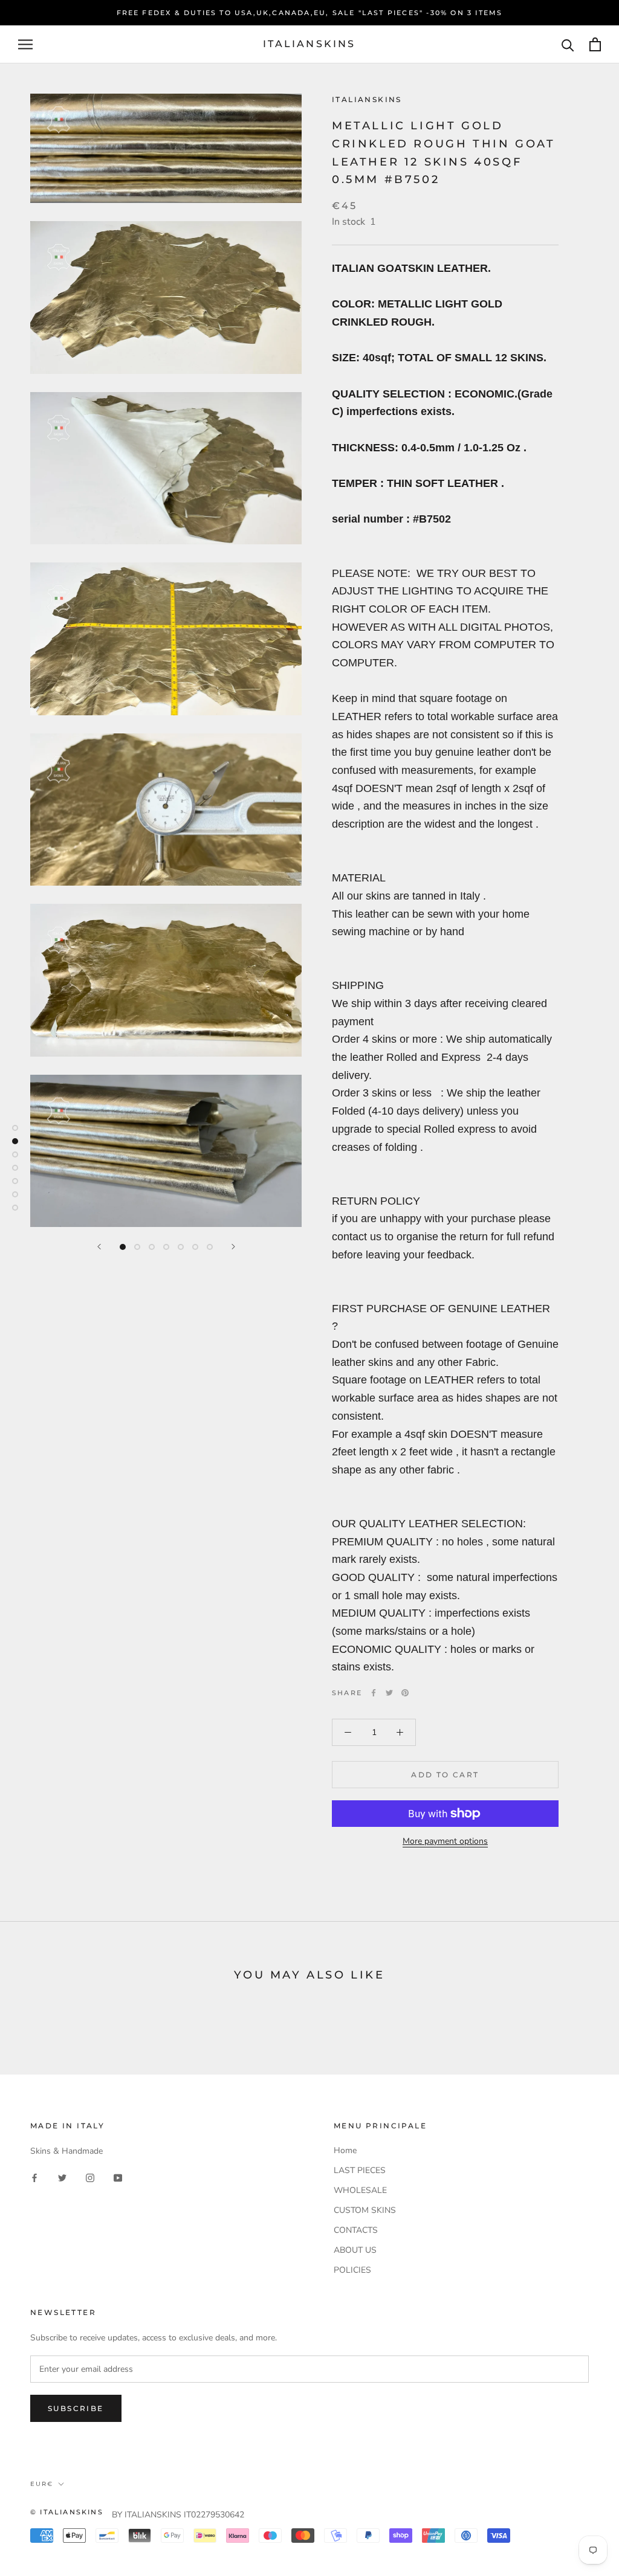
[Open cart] (595, 44)
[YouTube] (118, 2177)
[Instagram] (90, 2177)
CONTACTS (356, 2230)
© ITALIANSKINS (67, 2512)
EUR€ (42, 2484)
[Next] (233, 1247)
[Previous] (99, 1247)
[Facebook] (374, 1693)
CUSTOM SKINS (365, 2210)
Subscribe (76, 2408)
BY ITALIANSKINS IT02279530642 (178, 2515)
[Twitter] (389, 1693)
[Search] (568, 44)
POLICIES (352, 2270)
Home (345, 2150)
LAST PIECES (360, 2170)
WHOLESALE (360, 2190)
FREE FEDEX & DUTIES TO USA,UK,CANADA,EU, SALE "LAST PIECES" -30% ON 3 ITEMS (310, 13)
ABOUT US (355, 2250)
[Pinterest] (405, 1693)
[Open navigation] (25, 44)
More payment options (445, 1841)
